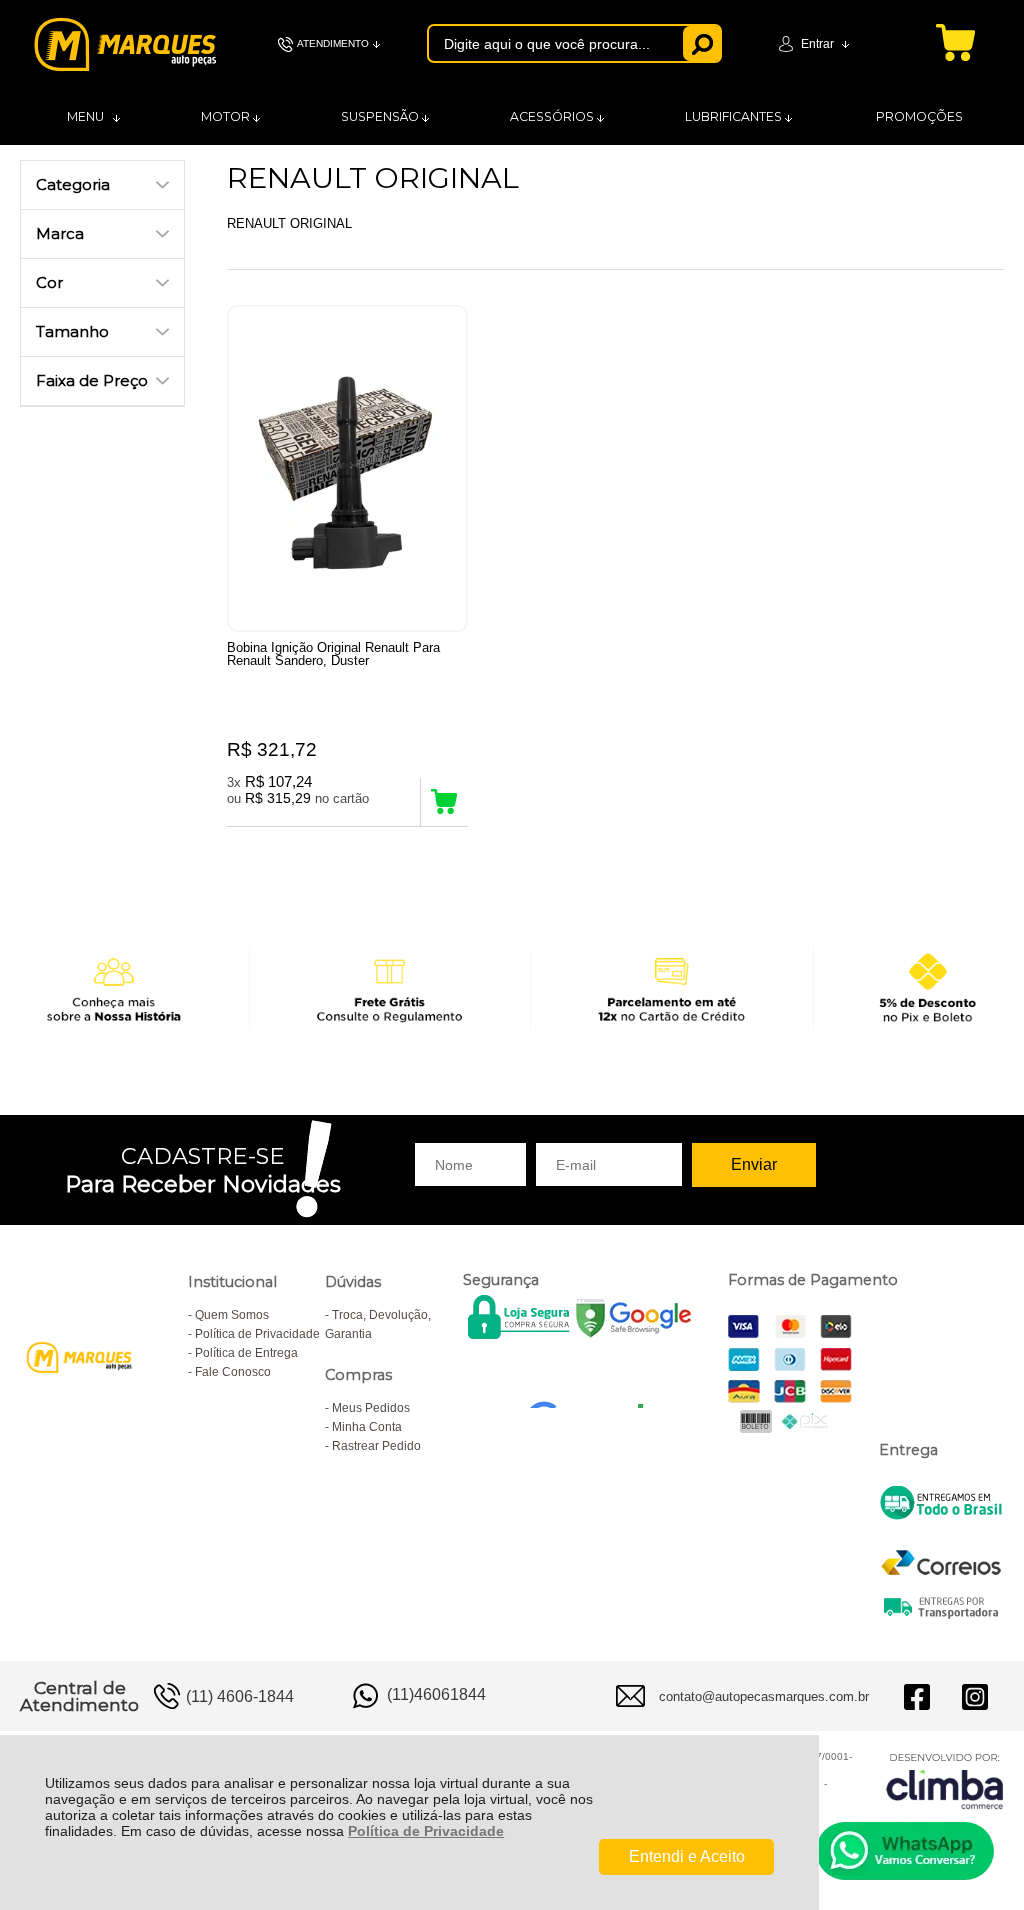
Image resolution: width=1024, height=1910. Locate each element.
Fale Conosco (233, 1372)
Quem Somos (232, 1315)
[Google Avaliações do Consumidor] (593, 1381)
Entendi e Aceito (687, 1856)
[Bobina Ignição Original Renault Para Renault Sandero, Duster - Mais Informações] (347, 468)
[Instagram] (975, 1696)
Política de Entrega (246, 1353)
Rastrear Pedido (376, 1446)
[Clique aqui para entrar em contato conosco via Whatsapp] (905, 1851)
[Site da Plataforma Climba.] (945, 1780)
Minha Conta (367, 1427)
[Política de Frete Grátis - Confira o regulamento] (511, 988)
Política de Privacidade (426, 1831)
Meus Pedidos (371, 1408)
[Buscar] (702, 43)
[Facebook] (917, 1696)
